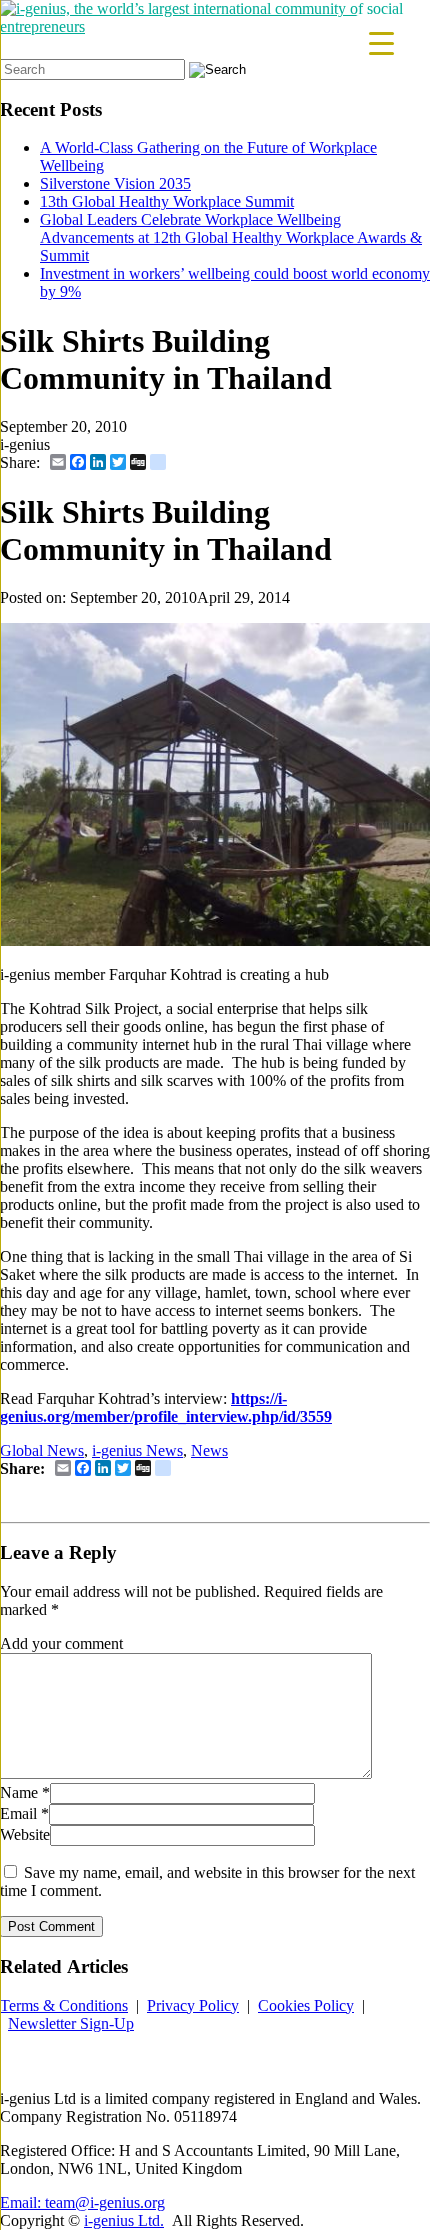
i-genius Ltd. (124, 2220)
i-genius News (137, 1450)
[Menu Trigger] (381, 42)
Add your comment (61, 1643)
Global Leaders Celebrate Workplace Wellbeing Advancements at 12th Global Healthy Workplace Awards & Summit (231, 237)
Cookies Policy (306, 2005)
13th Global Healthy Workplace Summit (167, 201)
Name (19, 1792)
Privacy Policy (193, 2005)
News (209, 1450)
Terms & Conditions (64, 2005)
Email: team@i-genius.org (82, 2202)
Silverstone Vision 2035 (115, 183)
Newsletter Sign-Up (71, 2023)
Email (18, 1813)
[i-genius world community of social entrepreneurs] (215, 26)
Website (25, 1834)
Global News (42, 1450)
